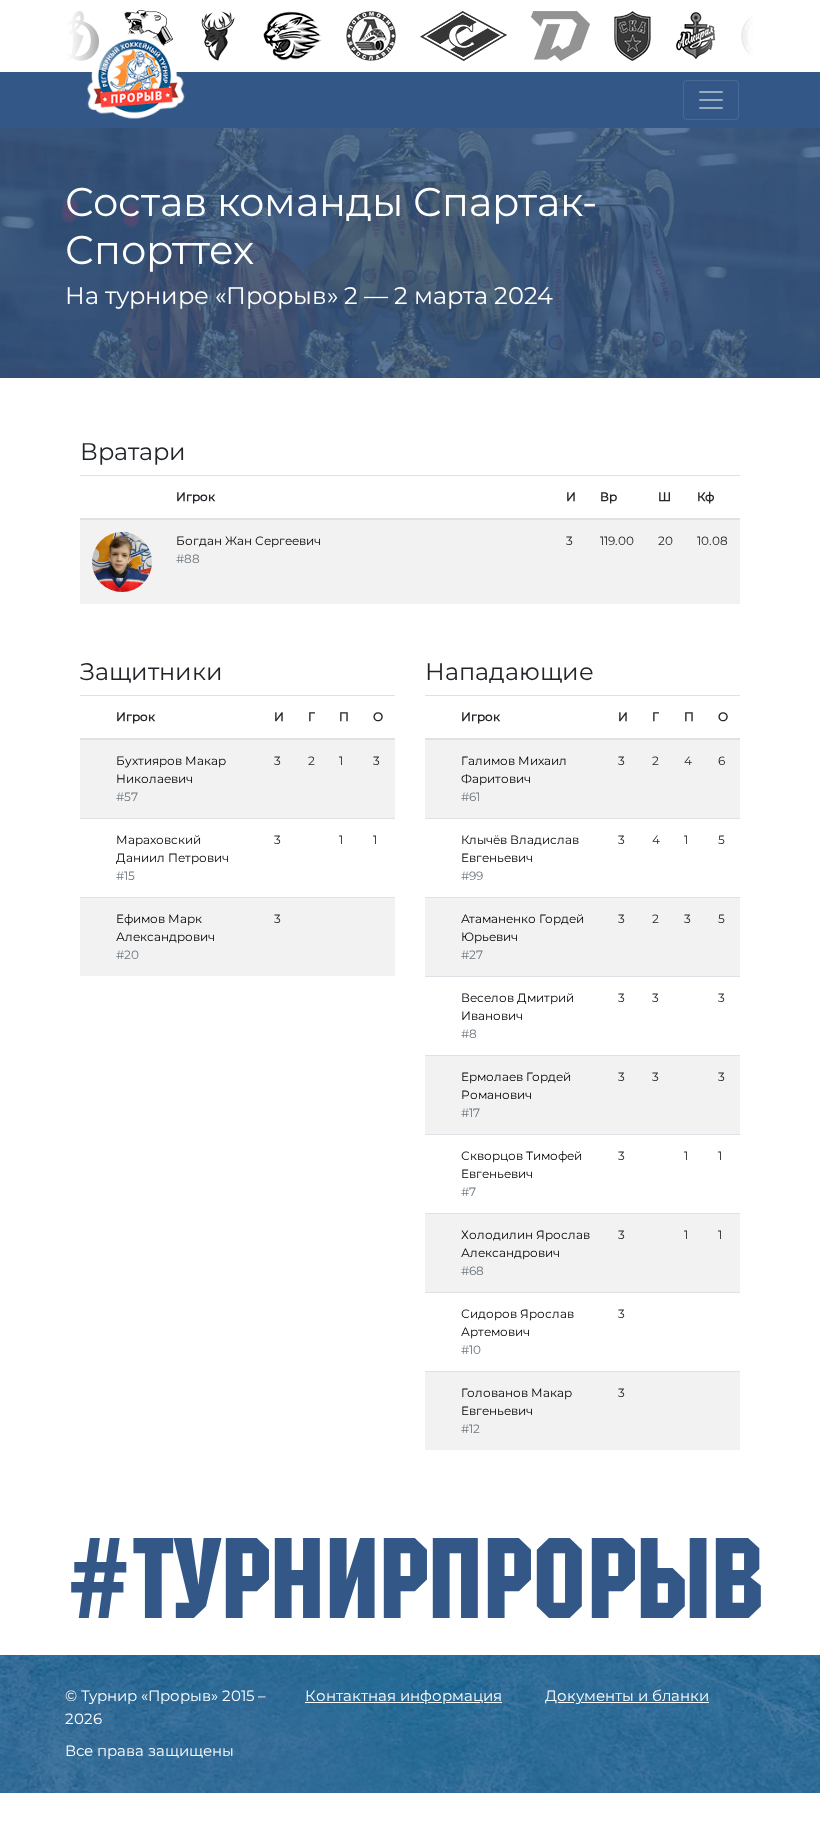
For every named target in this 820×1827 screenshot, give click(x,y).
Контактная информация (403, 1695)
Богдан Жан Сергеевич (248, 540)
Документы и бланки (627, 1695)
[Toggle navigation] (711, 100)
